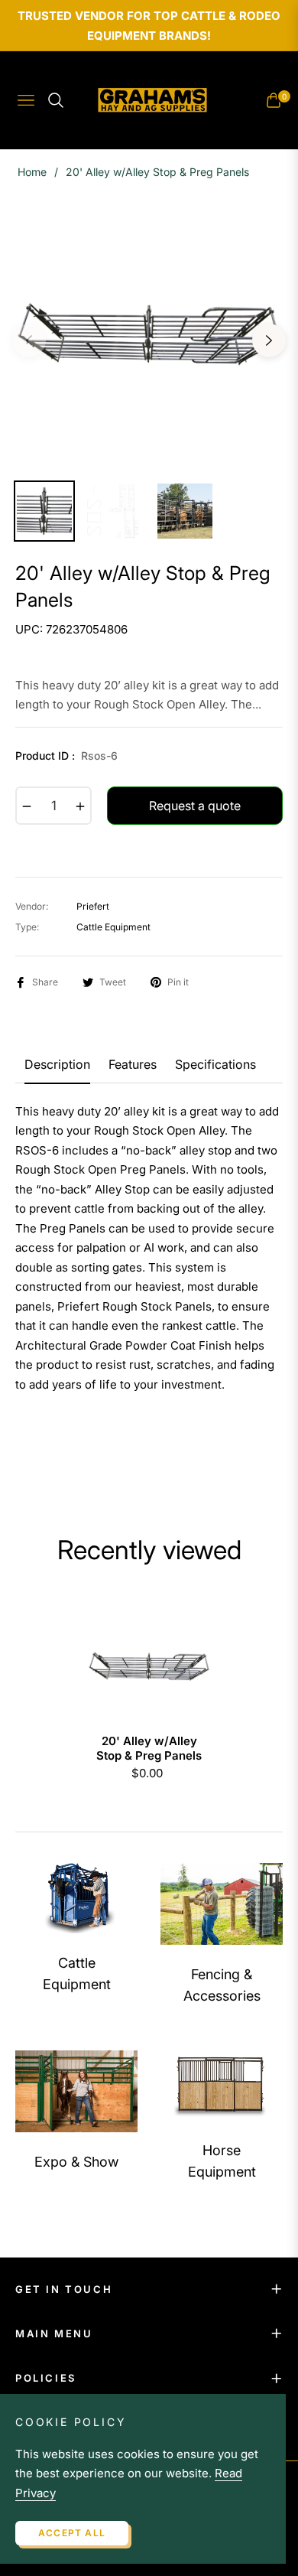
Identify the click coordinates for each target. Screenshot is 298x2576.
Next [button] (269, 340)
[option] (149, 334)
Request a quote (195, 806)
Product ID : (66, 756)
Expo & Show (76, 2162)
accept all (72, 2533)
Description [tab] (57, 1065)
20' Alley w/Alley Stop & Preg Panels (149, 1749)
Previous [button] (29, 340)
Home (32, 172)
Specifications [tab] (215, 1065)
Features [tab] (133, 1065)
